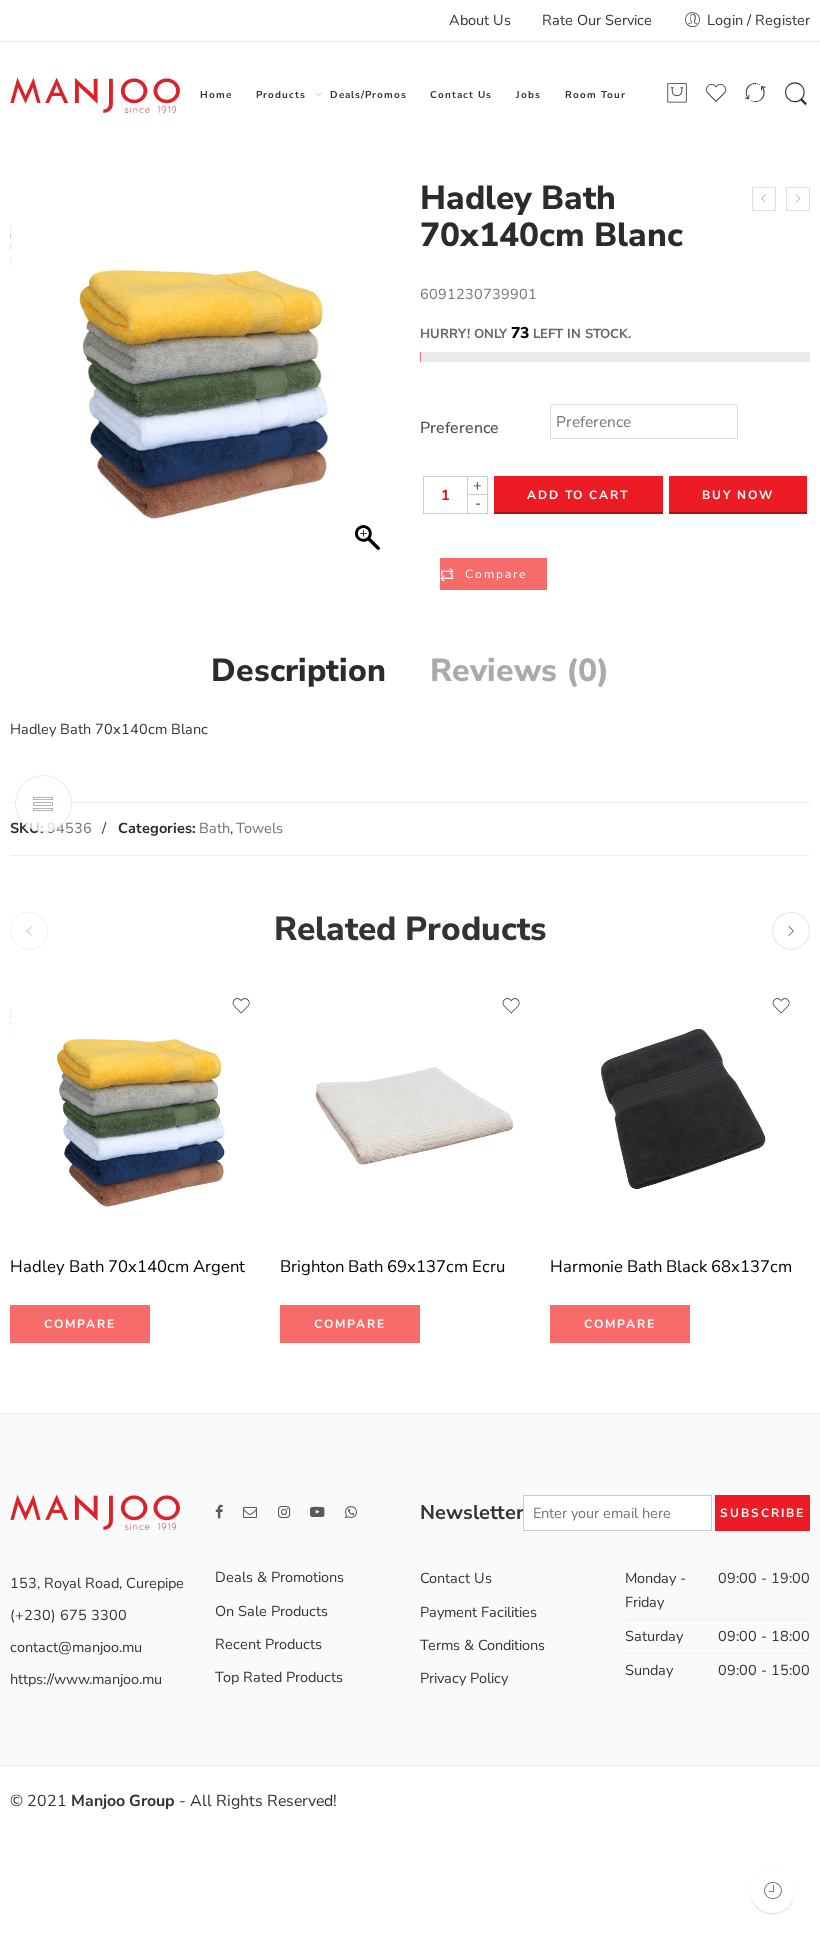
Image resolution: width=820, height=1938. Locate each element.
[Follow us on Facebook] (219, 1512)
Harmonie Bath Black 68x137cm (671, 1266)
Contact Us (461, 94)
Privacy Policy (464, 1678)
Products (281, 94)
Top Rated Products (279, 1677)
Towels (259, 828)
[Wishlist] (241, 1006)
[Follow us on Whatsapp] (351, 1512)
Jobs (528, 94)
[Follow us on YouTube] (317, 1512)
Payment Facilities (478, 1612)
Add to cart (578, 495)
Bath (214, 828)
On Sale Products (271, 1611)
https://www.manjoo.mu (86, 1679)
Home (216, 94)
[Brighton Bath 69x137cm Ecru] (410, 1108)
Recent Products (268, 1644)
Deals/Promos (368, 94)
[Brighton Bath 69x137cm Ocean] (764, 199)
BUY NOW (738, 495)
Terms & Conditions (482, 1645)
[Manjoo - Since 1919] (95, 95)
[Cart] (677, 93)
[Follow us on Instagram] (284, 1512)
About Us (480, 20)
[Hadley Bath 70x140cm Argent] (798, 199)
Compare (496, 574)
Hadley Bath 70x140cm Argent (127, 1266)
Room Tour (595, 94)
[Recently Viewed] (772, 1890)
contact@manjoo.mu (76, 1647)
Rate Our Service (597, 20)
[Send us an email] (250, 1512)
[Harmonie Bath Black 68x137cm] (680, 1108)
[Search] (796, 95)
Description (298, 671)
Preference (459, 428)
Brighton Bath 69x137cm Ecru (392, 1266)
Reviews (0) (519, 671)
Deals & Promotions (279, 1577)
